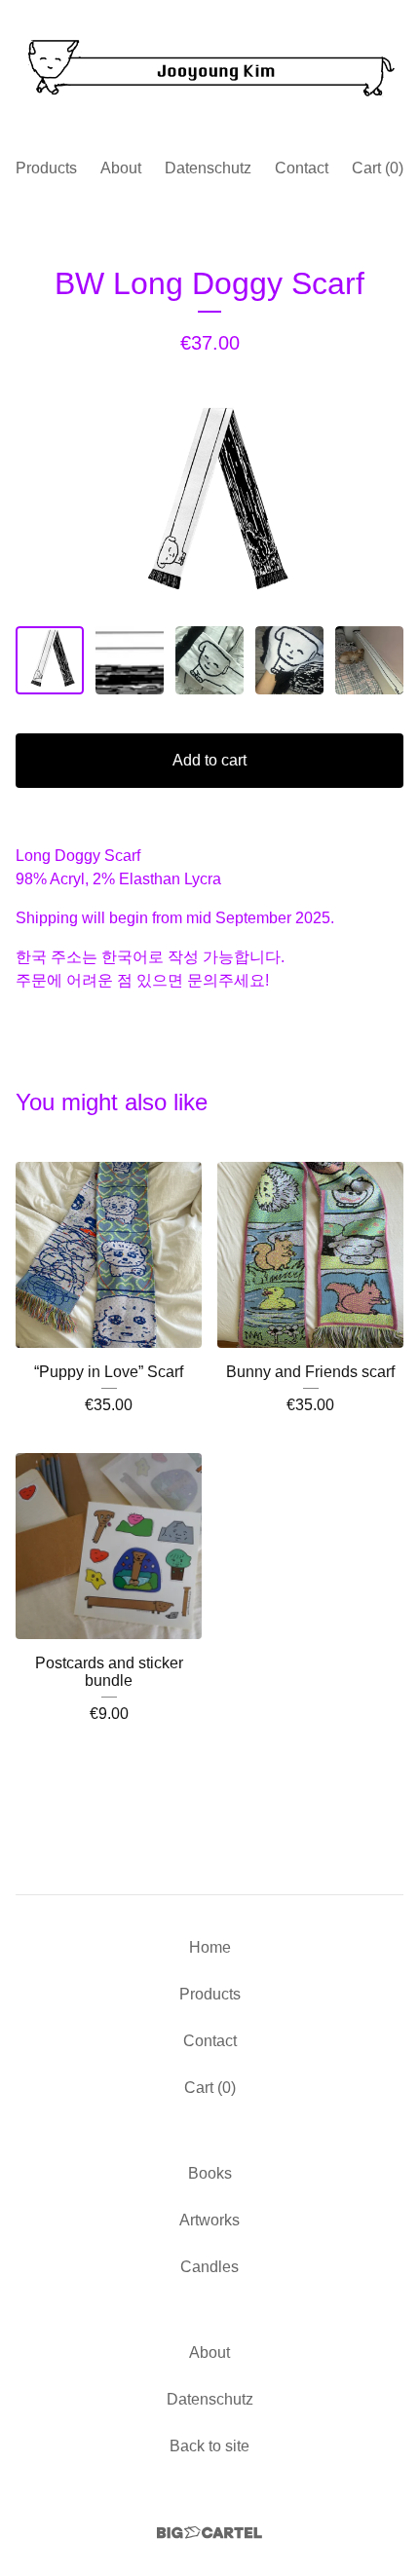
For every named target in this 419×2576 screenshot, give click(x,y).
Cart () (378, 168)
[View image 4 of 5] (289, 660)
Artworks (209, 2220)
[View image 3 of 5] (209, 660)
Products (46, 168)
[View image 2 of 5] (130, 660)
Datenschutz (208, 168)
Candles (209, 2267)
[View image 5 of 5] (369, 660)
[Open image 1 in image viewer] (209, 505)
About (121, 168)
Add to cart (209, 760)
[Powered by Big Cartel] (209, 2533)
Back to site (209, 2446)
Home (210, 1947)
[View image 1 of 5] (50, 660)
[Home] (209, 71)
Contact (302, 168)
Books (210, 2173)
